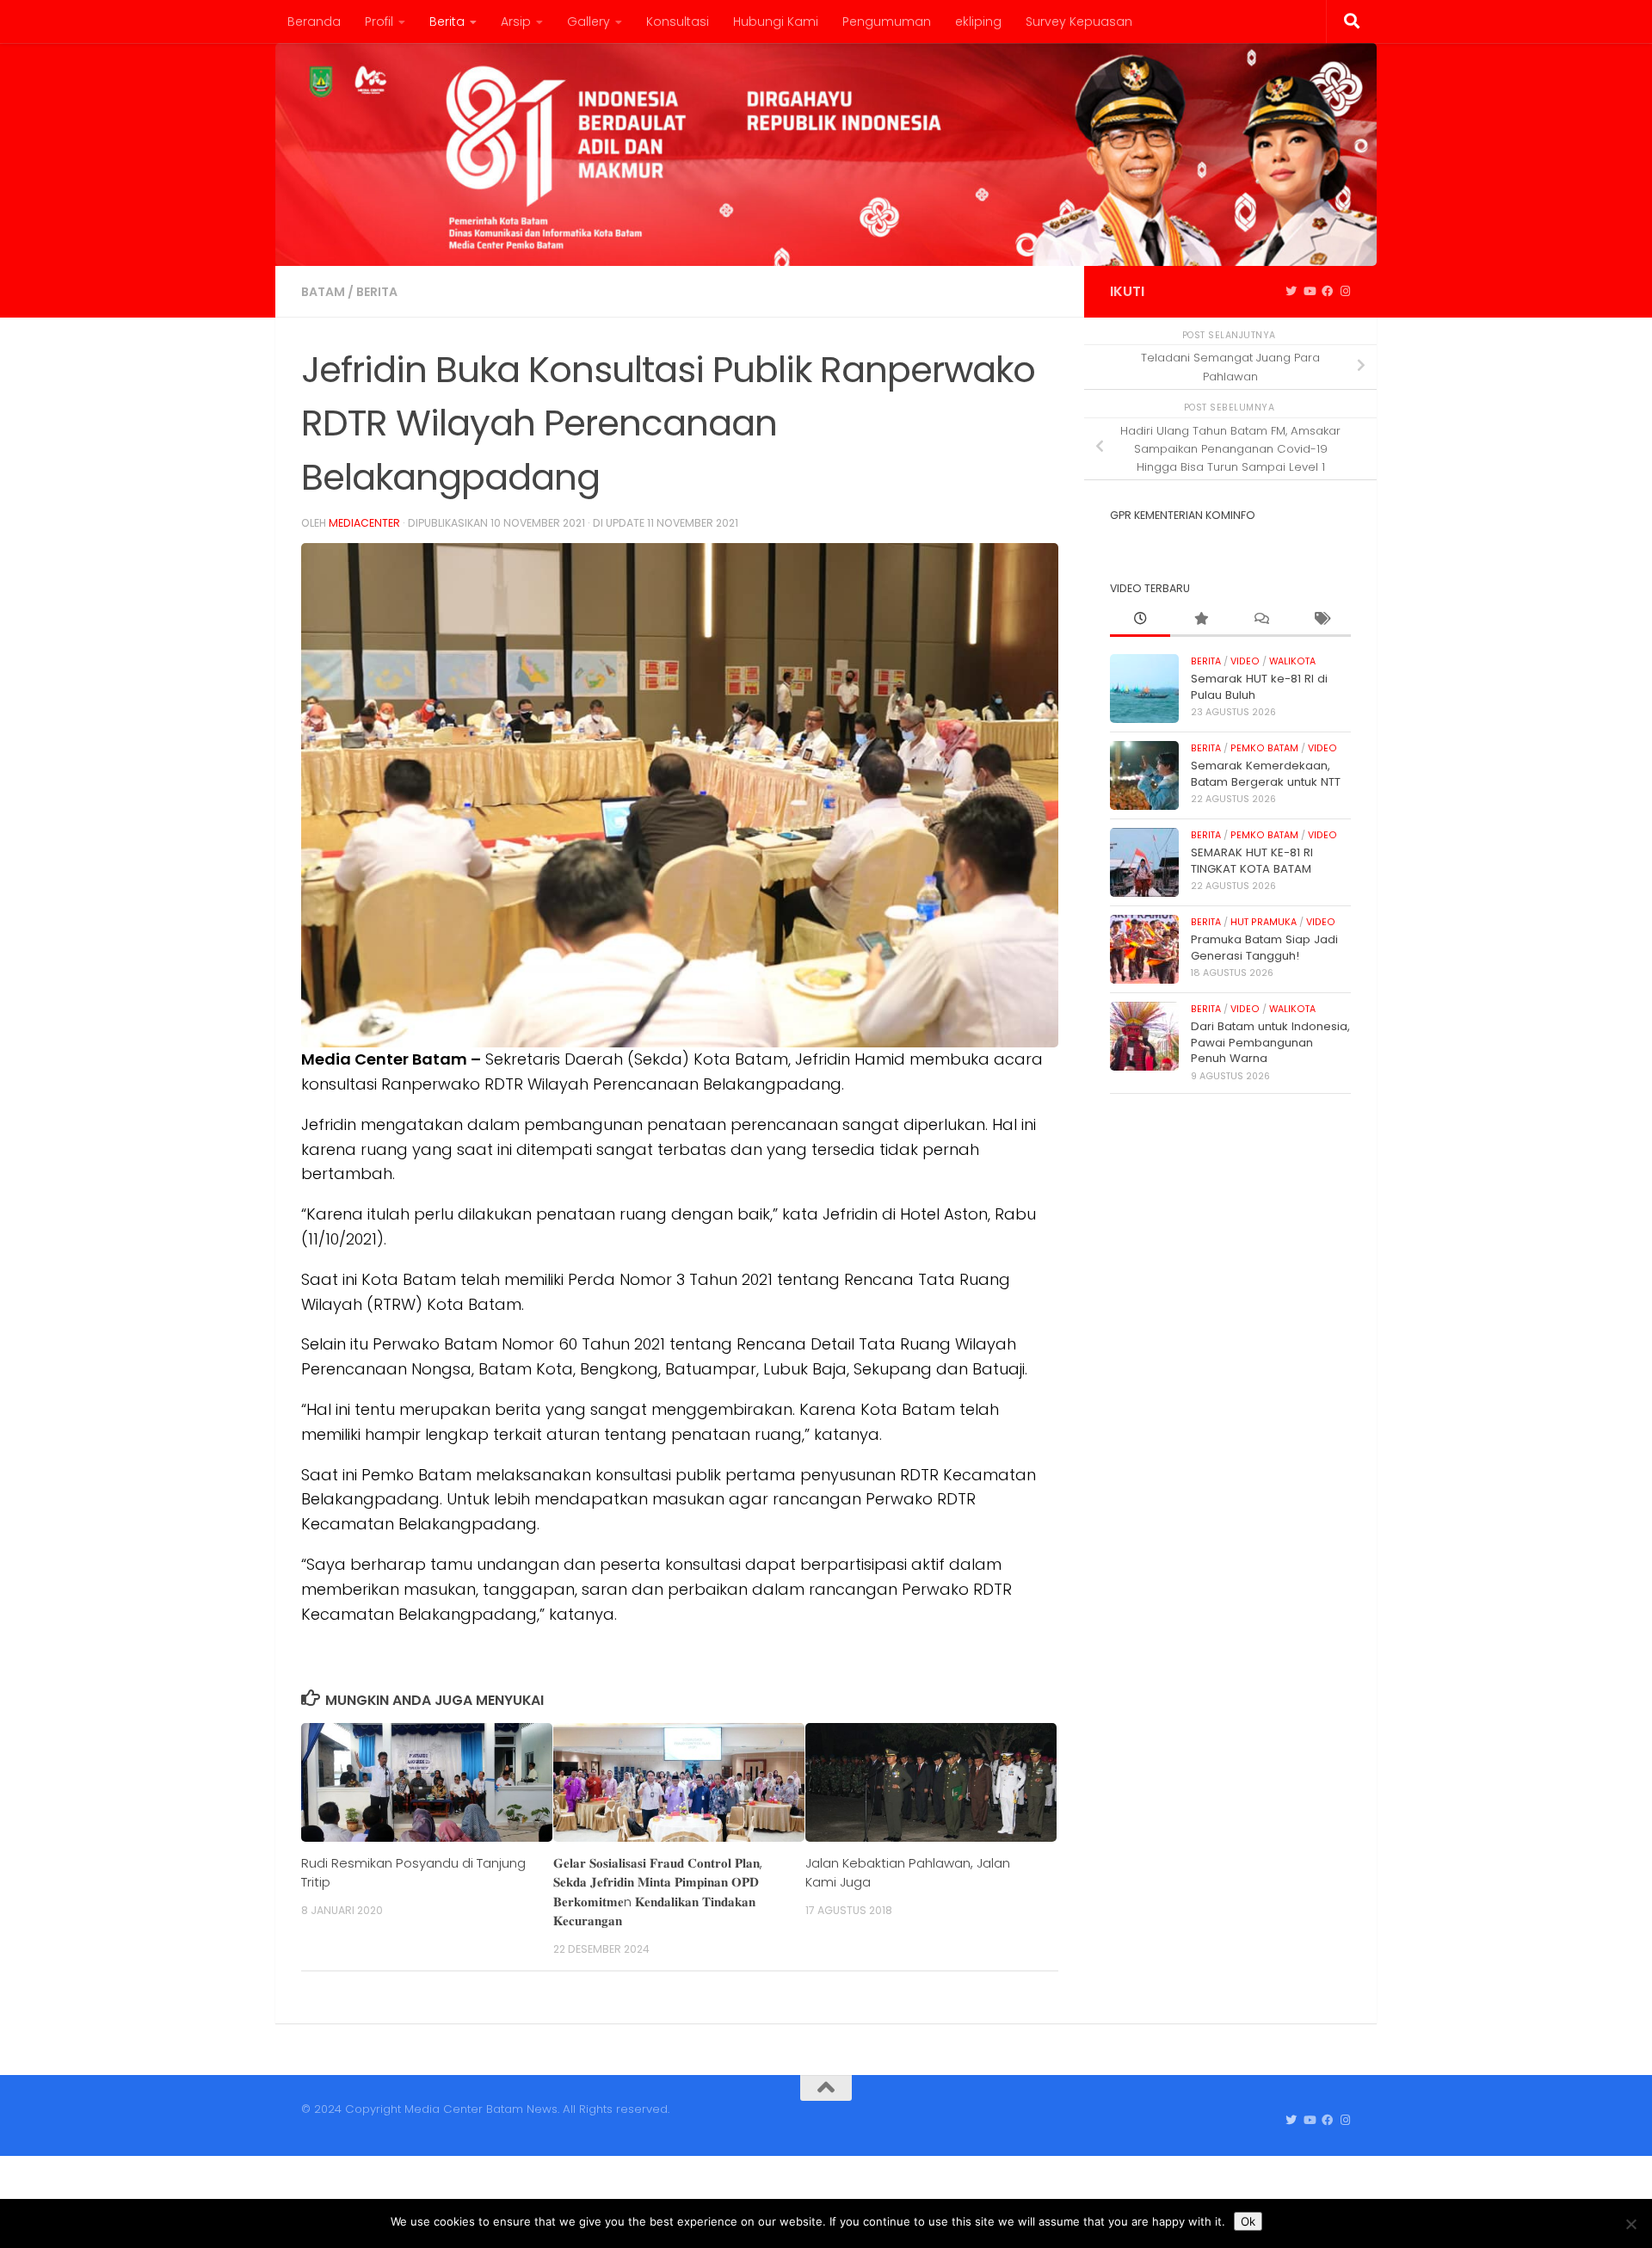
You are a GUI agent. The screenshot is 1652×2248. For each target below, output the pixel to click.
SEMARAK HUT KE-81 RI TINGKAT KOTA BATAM (1252, 860)
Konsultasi (678, 22)
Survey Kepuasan (1079, 22)
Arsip (516, 22)
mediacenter (364, 523)
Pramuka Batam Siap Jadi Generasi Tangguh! (1264, 947)
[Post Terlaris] (1200, 620)
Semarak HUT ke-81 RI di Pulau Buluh (1259, 686)
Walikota (1292, 661)
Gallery (589, 22)
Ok (1248, 2221)
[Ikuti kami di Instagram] (1345, 292)
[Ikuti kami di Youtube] (1309, 292)
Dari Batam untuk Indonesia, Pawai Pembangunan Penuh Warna (1270, 1042)
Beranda (314, 22)
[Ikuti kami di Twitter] (1291, 292)
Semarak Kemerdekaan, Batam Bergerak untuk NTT (1266, 773)
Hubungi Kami (776, 22)
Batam (323, 292)
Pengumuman (887, 22)
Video (1245, 661)
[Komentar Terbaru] (1261, 620)
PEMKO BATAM (1264, 748)
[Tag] (1321, 620)
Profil (379, 22)
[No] (1630, 2224)
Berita (447, 22)
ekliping (978, 22)
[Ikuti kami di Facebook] (1327, 292)
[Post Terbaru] (1140, 620)
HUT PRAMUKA (1264, 922)
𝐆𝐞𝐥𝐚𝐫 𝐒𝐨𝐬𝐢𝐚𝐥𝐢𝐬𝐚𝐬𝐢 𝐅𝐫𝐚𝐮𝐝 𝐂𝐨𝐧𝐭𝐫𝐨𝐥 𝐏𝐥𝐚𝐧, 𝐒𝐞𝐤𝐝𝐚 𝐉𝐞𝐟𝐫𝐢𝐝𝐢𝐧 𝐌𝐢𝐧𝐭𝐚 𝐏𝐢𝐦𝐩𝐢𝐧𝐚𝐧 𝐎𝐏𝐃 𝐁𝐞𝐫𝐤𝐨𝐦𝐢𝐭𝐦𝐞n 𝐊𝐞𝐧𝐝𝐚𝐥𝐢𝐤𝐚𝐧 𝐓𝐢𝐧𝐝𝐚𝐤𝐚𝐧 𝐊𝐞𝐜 (658, 1892)
